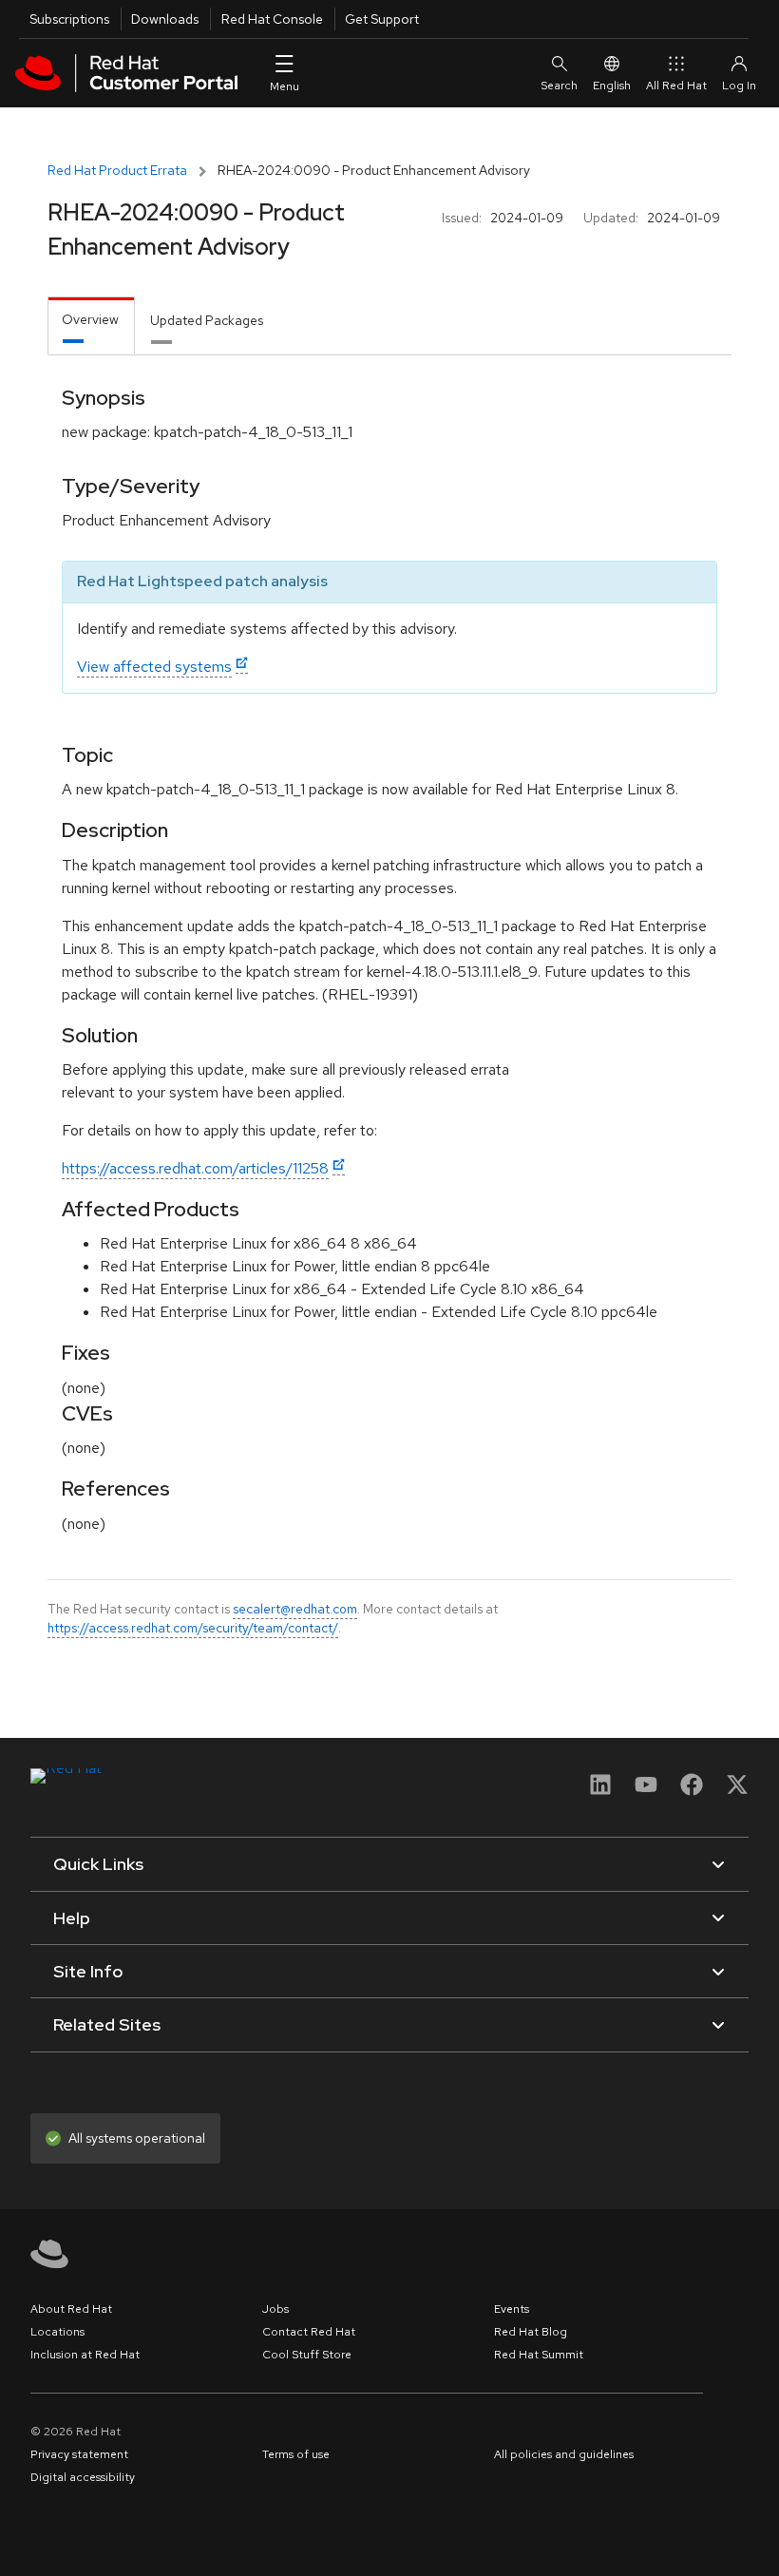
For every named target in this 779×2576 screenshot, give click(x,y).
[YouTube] (646, 1791)
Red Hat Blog (531, 2332)
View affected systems (154, 667)
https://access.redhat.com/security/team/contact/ (193, 1628)
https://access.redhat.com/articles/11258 (195, 1168)
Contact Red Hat (309, 2332)
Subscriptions (69, 19)
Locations (57, 2332)
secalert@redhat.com (295, 1609)
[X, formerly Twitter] (737, 1791)
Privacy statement (79, 2454)
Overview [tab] (90, 319)
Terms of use (296, 2454)
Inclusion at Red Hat (85, 2355)
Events (512, 2309)
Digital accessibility (83, 2477)
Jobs (275, 2309)
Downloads (165, 19)
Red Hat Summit (539, 2355)
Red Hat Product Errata (117, 170)
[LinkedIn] (600, 1791)
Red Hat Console (272, 19)
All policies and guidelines (564, 2454)
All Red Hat (676, 86)
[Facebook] (692, 1791)
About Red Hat (71, 2309)
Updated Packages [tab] (207, 320)
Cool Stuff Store (307, 2355)
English (612, 86)
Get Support (382, 19)
